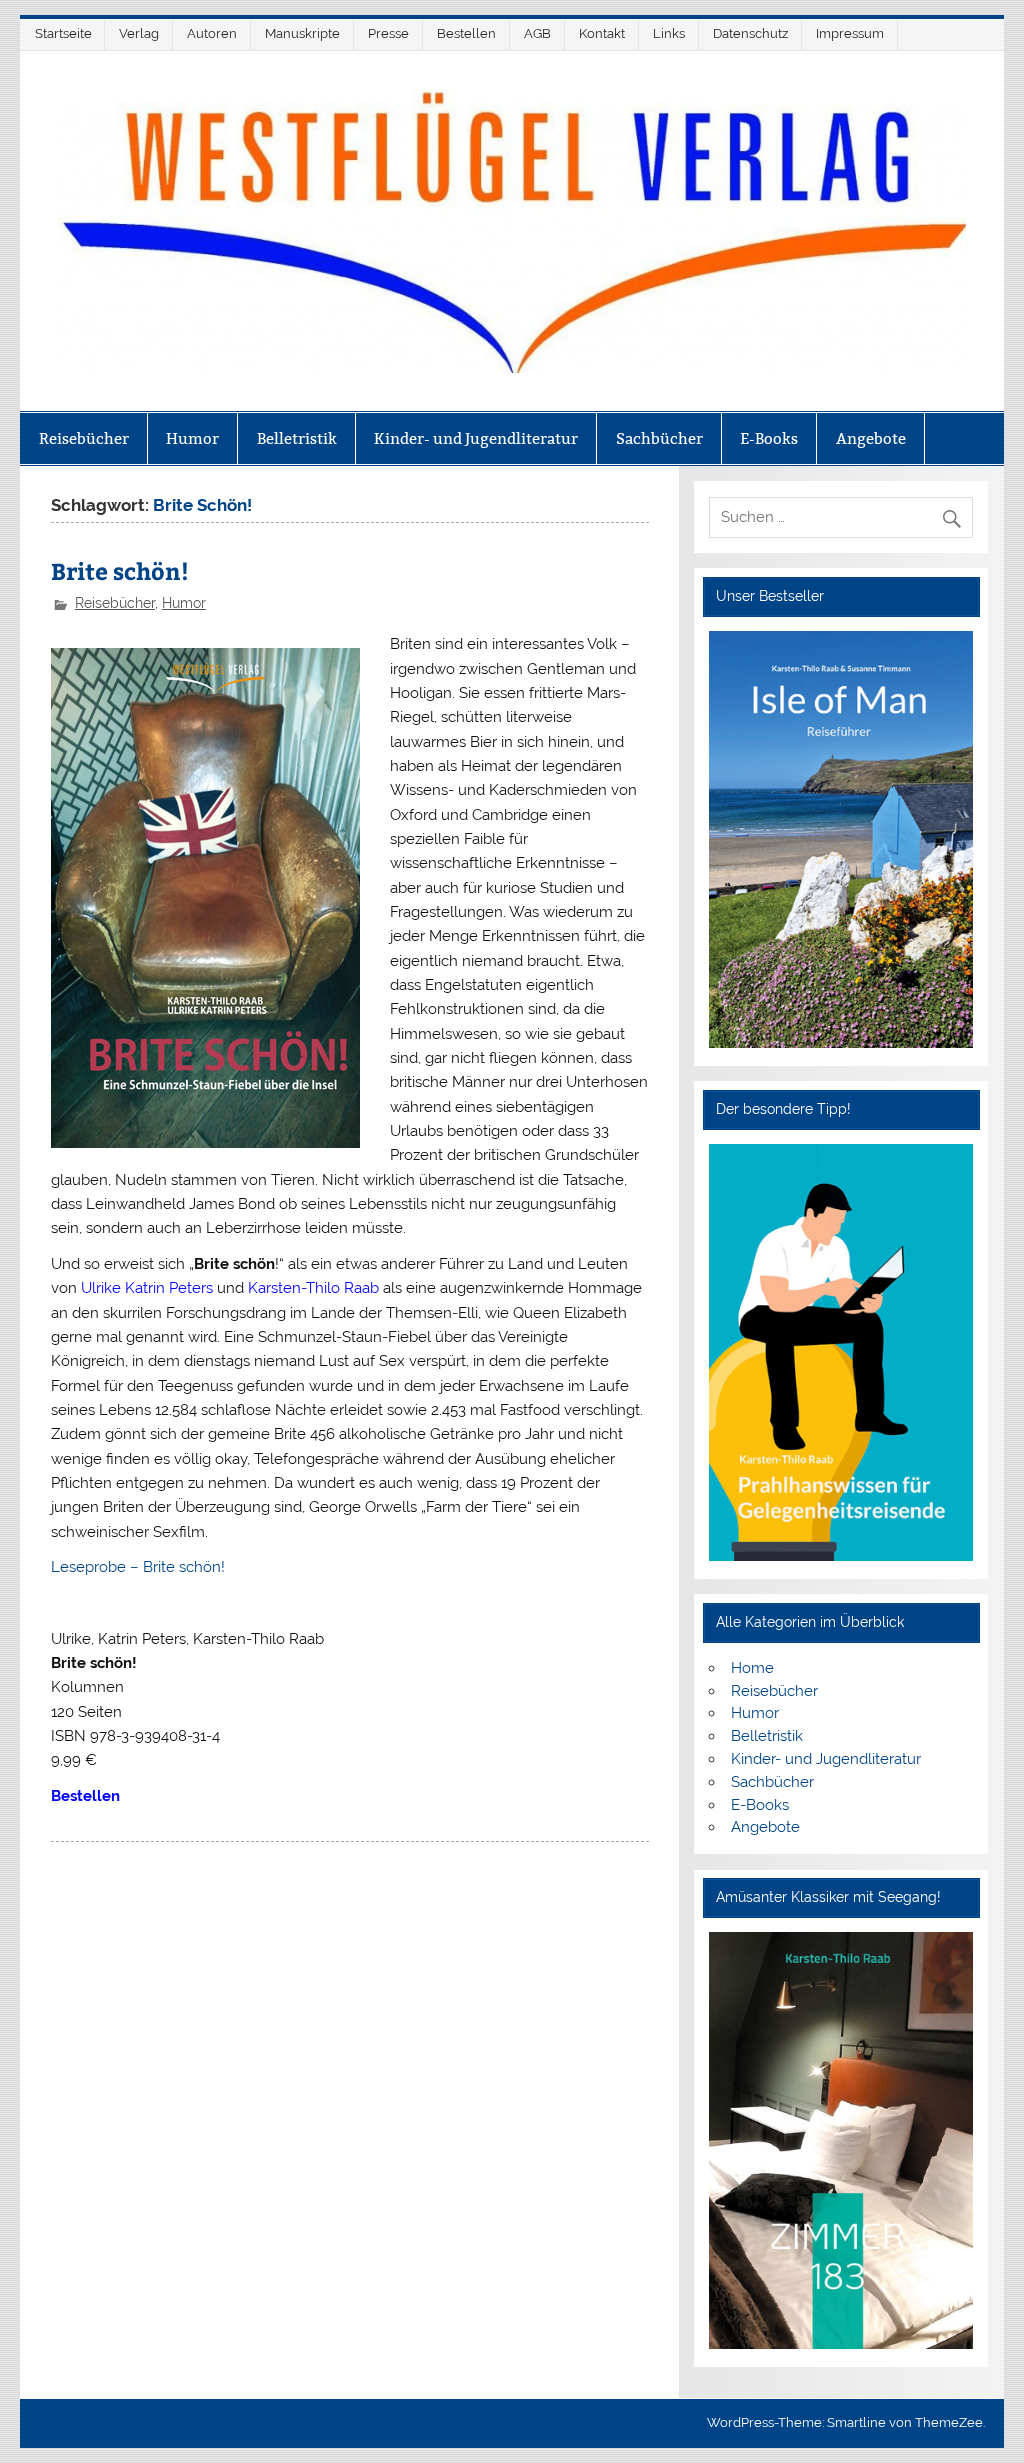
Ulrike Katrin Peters (147, 1288)
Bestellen (466, 33)
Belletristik (297, 438)
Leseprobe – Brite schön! (138, 1567)
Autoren (212, 33)
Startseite (63, 33)
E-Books (769, 438)
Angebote (871, 438)
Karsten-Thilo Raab (313, 1288)
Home (752, 1668)
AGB (537, 33)
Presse (388, 33)
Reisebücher (84, 438)
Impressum (850, 33)
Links (669, 33)
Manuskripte (302, 33)
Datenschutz (750, 33)
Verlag (139, 33)
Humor (192, 438)
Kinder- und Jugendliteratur (476, 438)
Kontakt (602, 33)
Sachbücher (659, 438)
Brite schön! (120, 570)
